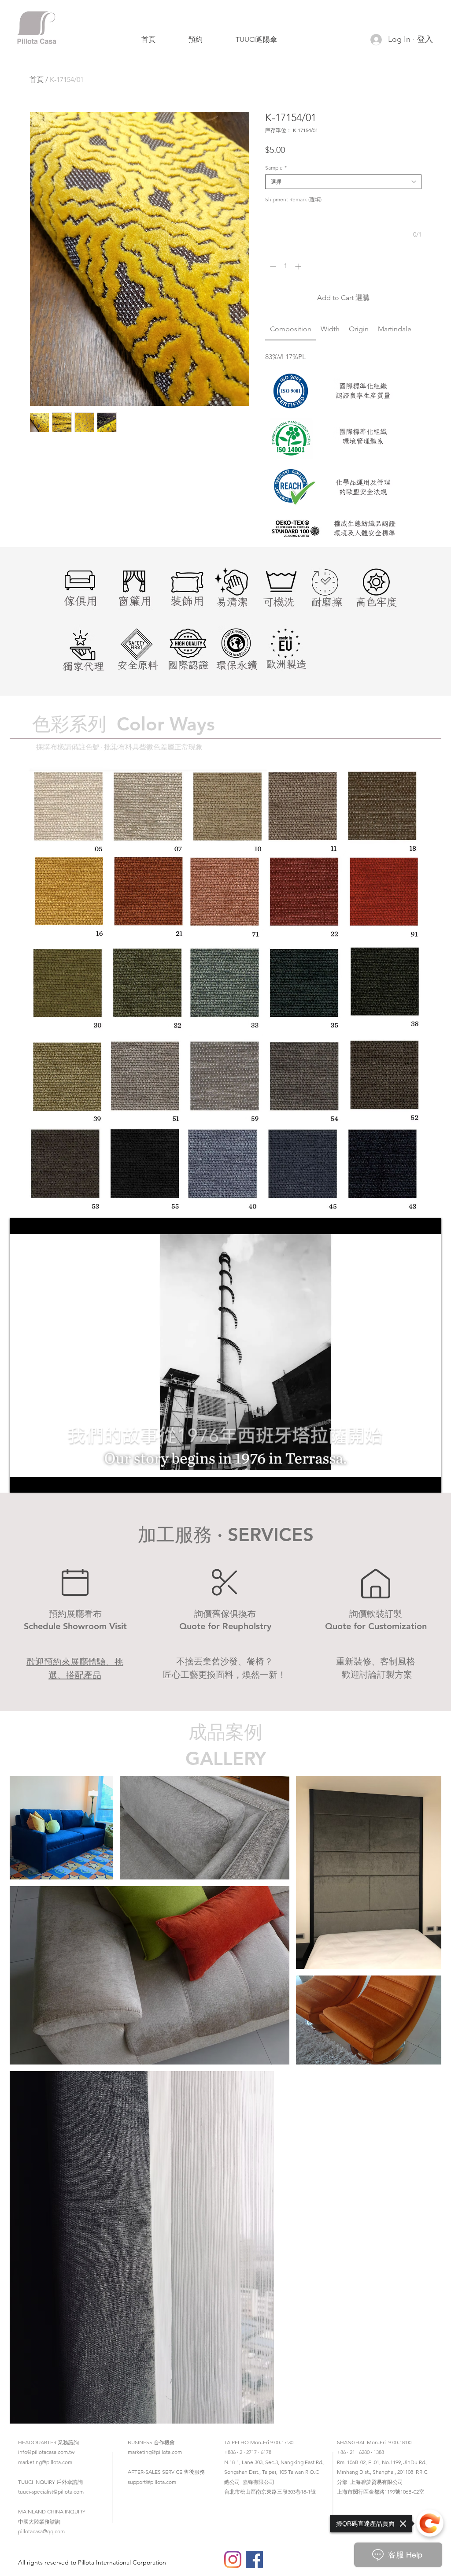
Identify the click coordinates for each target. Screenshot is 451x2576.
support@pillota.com (152, 2482)
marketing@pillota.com (45, 2462)
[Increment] (299, 266)
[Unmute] (36, 1481)
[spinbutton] (285, 266)
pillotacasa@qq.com (41, 2531)
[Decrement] (272, 266)
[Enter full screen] (429, 1481)
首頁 (37, 80)
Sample (276, 168)
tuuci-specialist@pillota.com (51, 2492)
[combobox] (343, 182)
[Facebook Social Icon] (254, 2559)
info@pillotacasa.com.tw (46, 2452)
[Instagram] (233, 2559)
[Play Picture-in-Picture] (414, 1481)
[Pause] (21, 1481)
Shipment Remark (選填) (293, 199)
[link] (291, 329)
